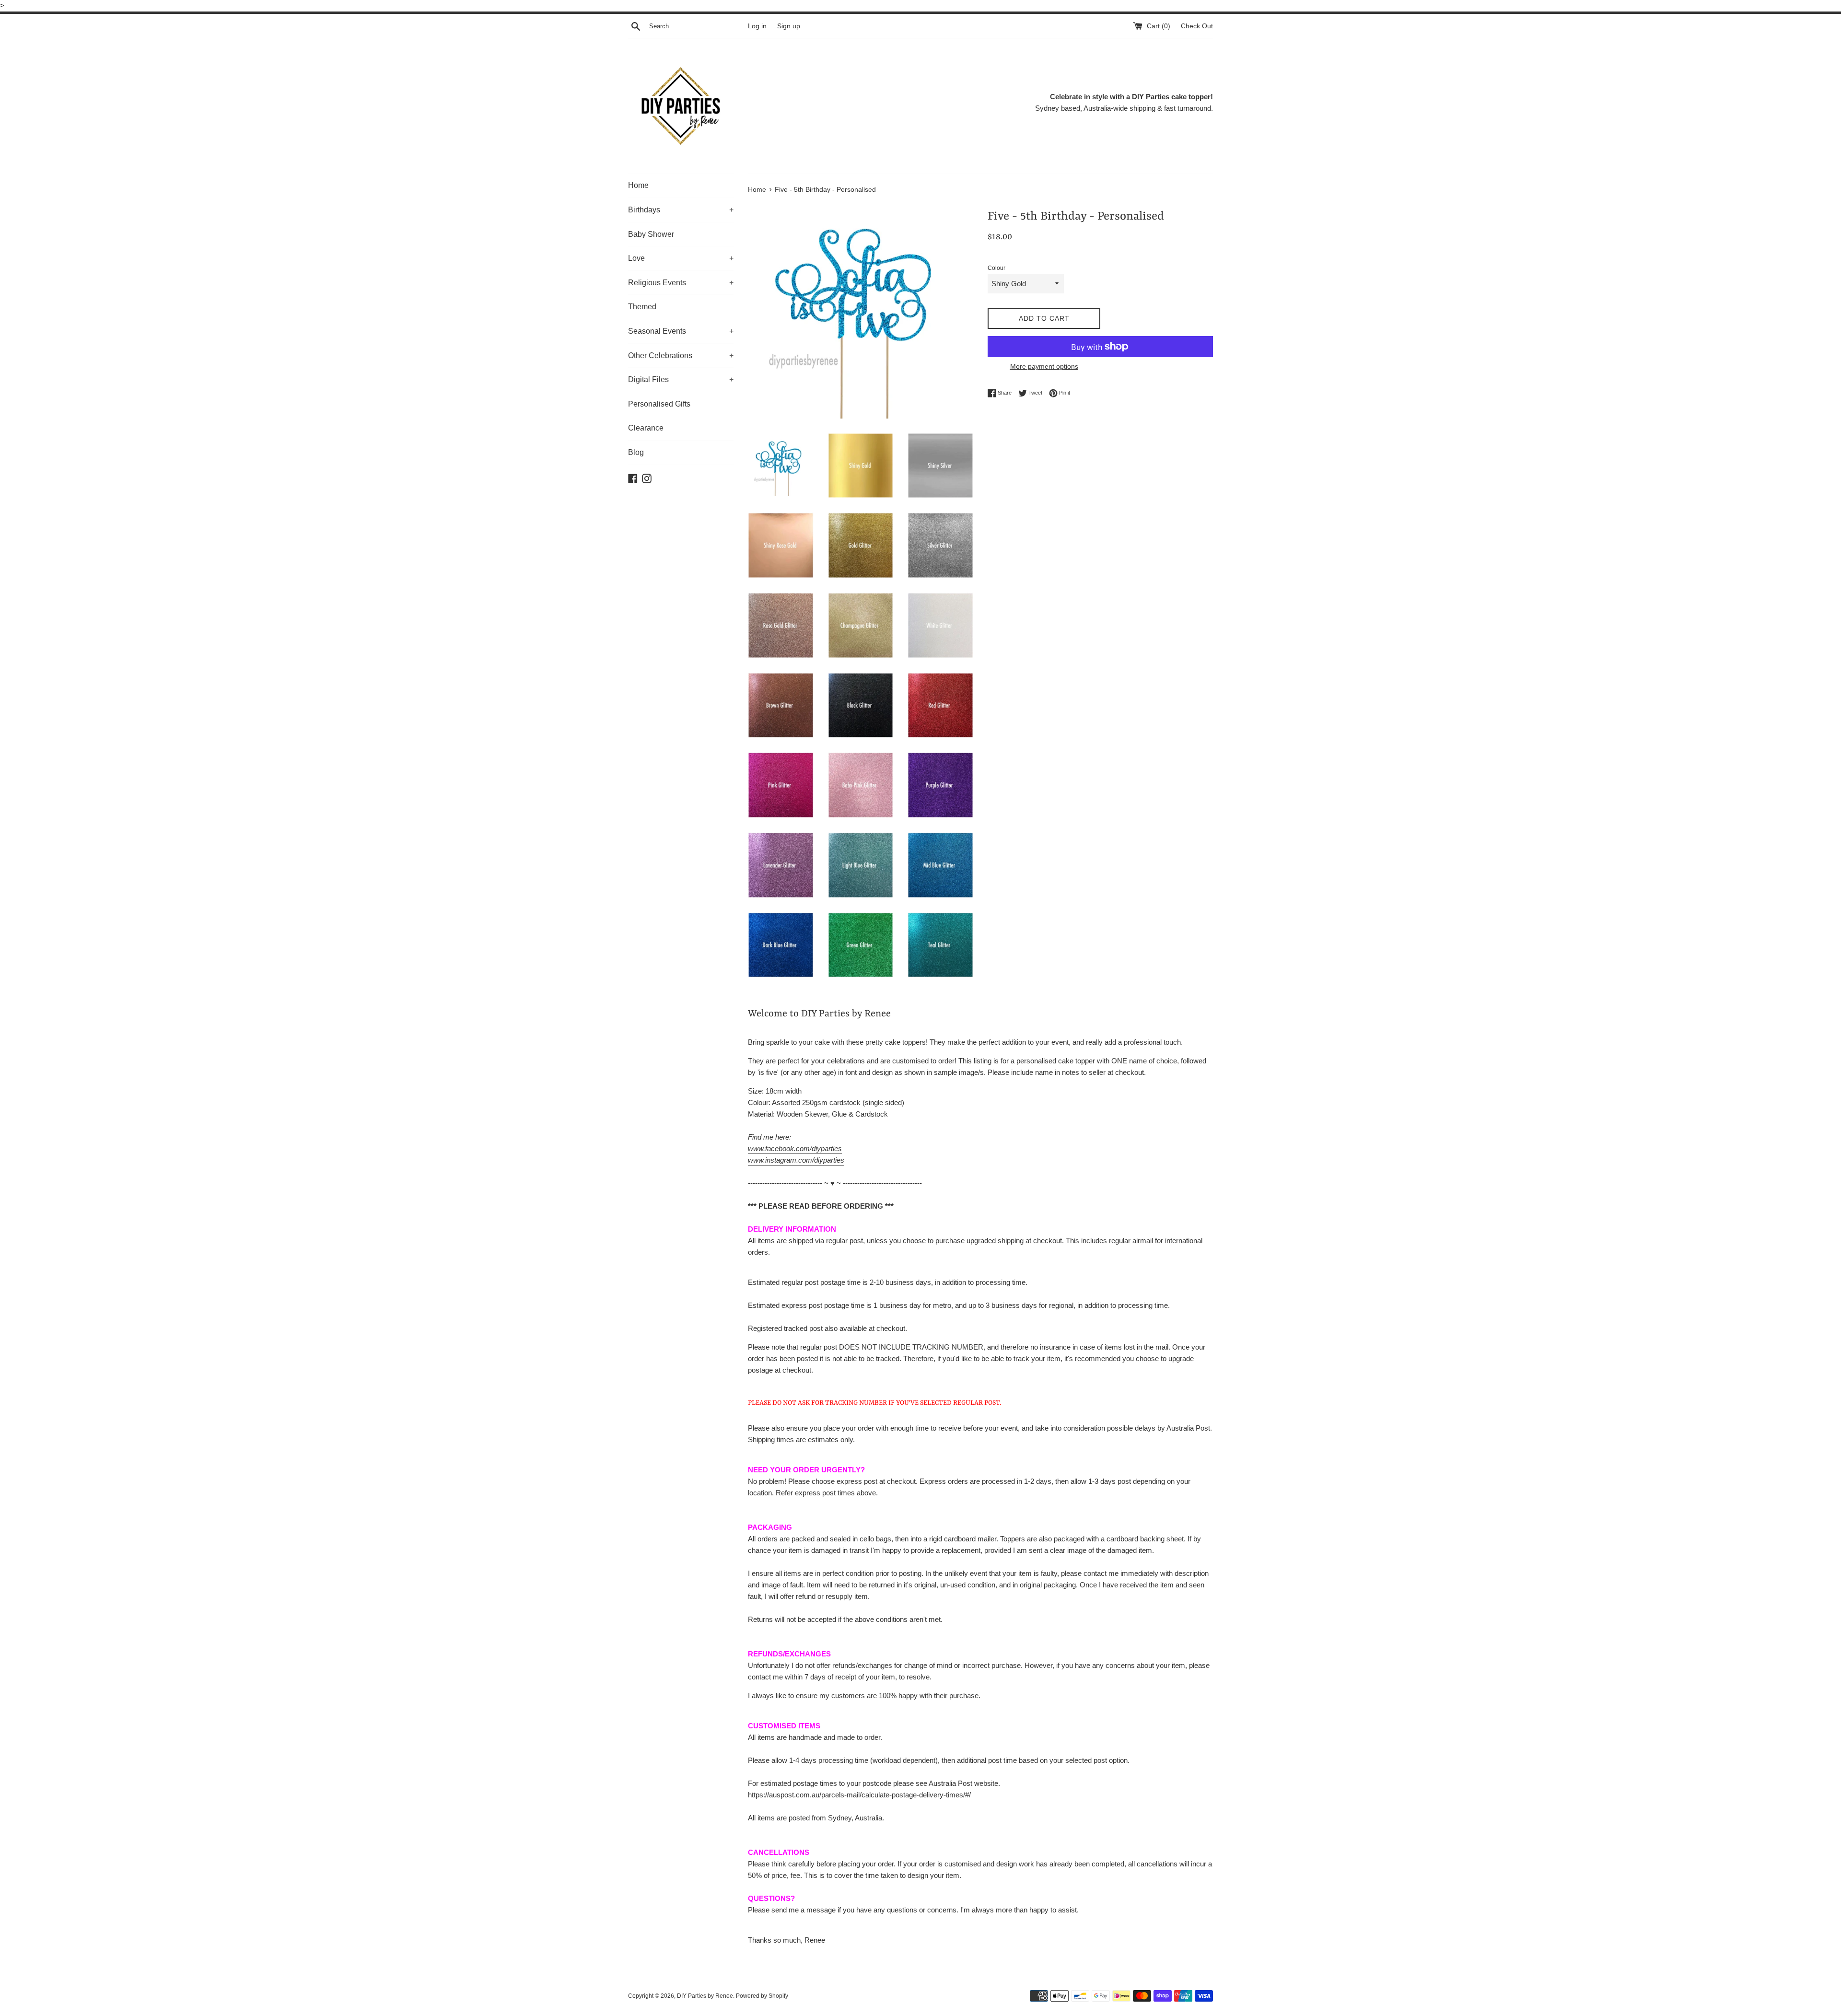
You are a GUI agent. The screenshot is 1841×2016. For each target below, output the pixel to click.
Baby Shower (651, 234)
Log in (757, 26)
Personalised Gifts (659, 404)
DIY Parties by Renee (705, 1996)
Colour (996, 268)
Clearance (646, 428)
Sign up (789, 26)
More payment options (1044, 366)
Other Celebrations (681, 355)
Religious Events (681, 283)
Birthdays (681, 210)
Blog (636, 452)
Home (638, 185)
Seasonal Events (681, 331)
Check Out (1197, 26)
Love (681, 258)
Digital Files (681, 379)
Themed (642, 307)
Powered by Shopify (762, 1996)
